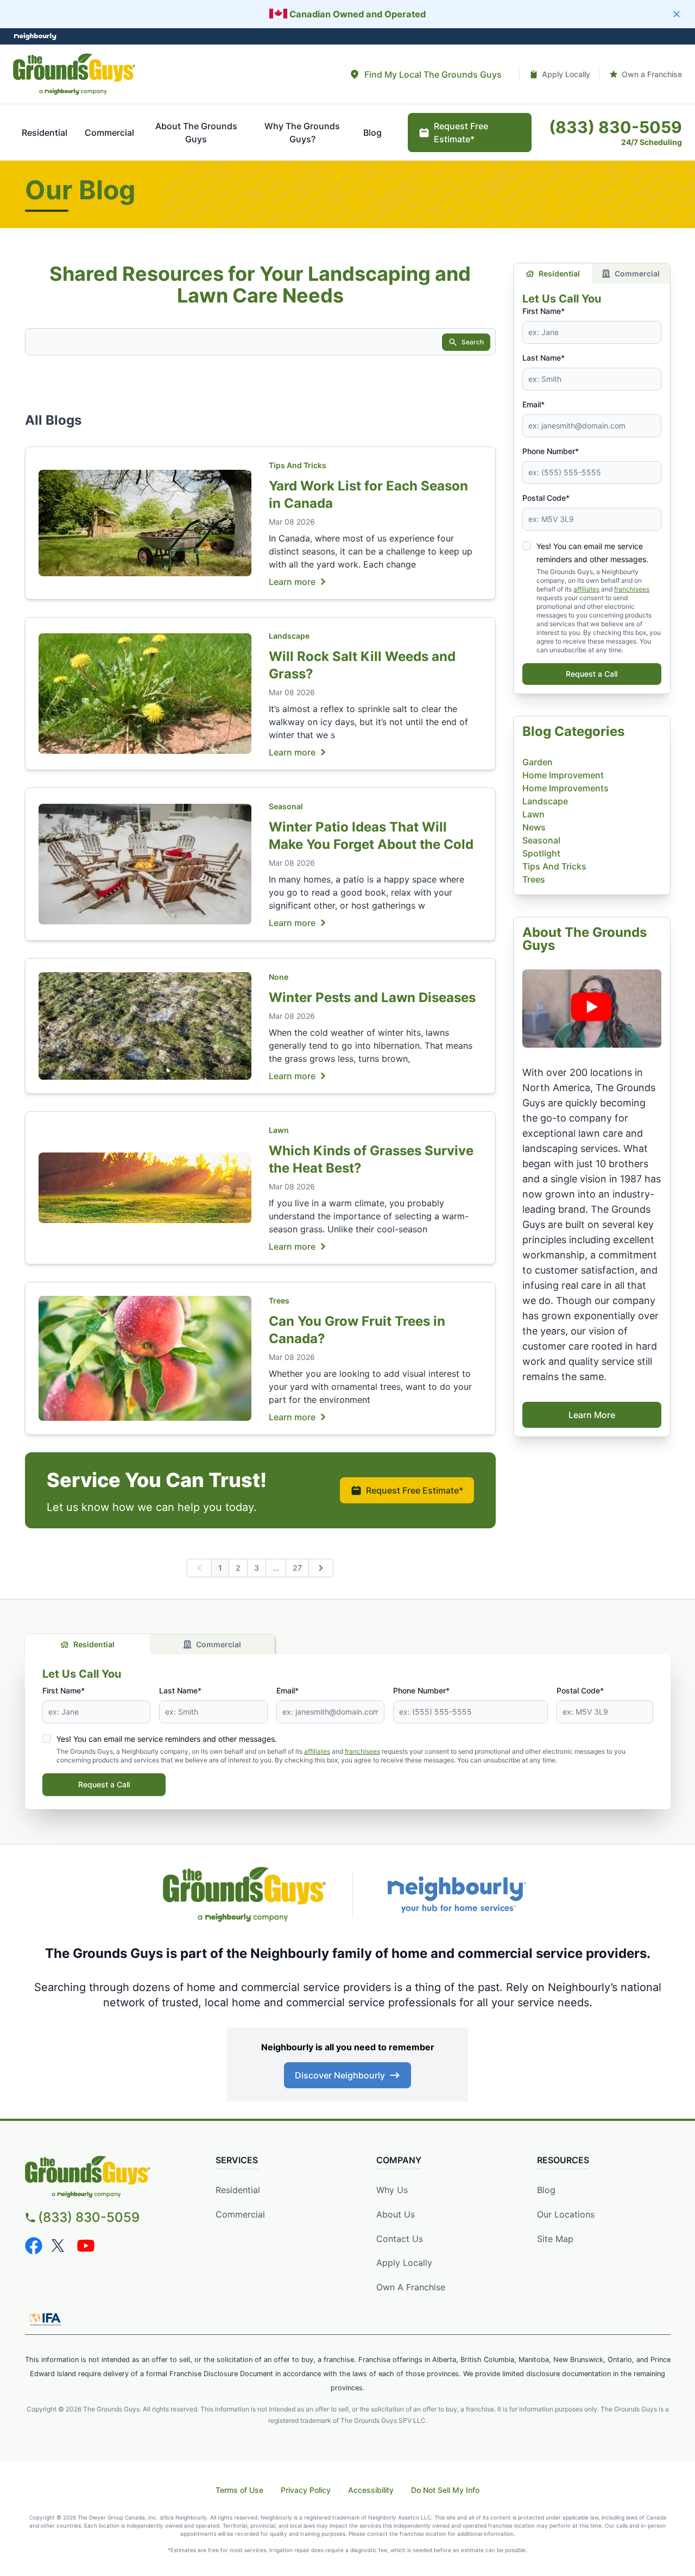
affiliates (586, 589)
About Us (396, 2214)
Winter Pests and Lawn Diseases (372, 997)
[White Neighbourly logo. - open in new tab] (36, 37)
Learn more (292, 581)
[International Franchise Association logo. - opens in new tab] (45, 2319)
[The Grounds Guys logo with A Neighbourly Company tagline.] (74, 74)
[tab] (425, 74)
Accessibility (371, 2490)
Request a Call (592, 674)
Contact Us (400, 2239)
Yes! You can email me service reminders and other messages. (167, 1739)
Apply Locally (404, 2263)
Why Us (392, 2190)
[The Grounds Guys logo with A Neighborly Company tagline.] (244, 1894)
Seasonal (286, 806)
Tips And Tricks (298, 465)
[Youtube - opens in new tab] (86, 2246)
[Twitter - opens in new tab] (60, 2246)
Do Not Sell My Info (445, 2490)
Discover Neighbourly (340, 2075)
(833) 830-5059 (89, 2217)
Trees (279, 1300)
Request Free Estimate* (415, 1490)
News (534, 827)
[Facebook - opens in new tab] (34, 2246)
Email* (533, 404)
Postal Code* (546, 498)
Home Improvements (566, 788)
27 (297, 1568)
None (279, 977)
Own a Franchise (411, 2287)
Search (473, 342)
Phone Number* (551, 451)
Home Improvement (563, 775)
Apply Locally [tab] (566, 74)
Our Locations (566, 2214)
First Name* (544, 311)
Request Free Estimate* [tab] (461, 133)
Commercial (637, 273)
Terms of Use (239, 2490)
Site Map (555, 2239)
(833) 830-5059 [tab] (615, 127)
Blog (546, 2190)
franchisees (632, 589)
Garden (538, 762)
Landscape (289, 636)
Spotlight (541, 853)
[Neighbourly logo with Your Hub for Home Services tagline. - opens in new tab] (456, 1895)
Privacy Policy (306, 2490)
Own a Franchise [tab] (652, 74)
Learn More (592, 1415)
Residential (559, 273)
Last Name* (544, 358)
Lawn (279, 1130)
